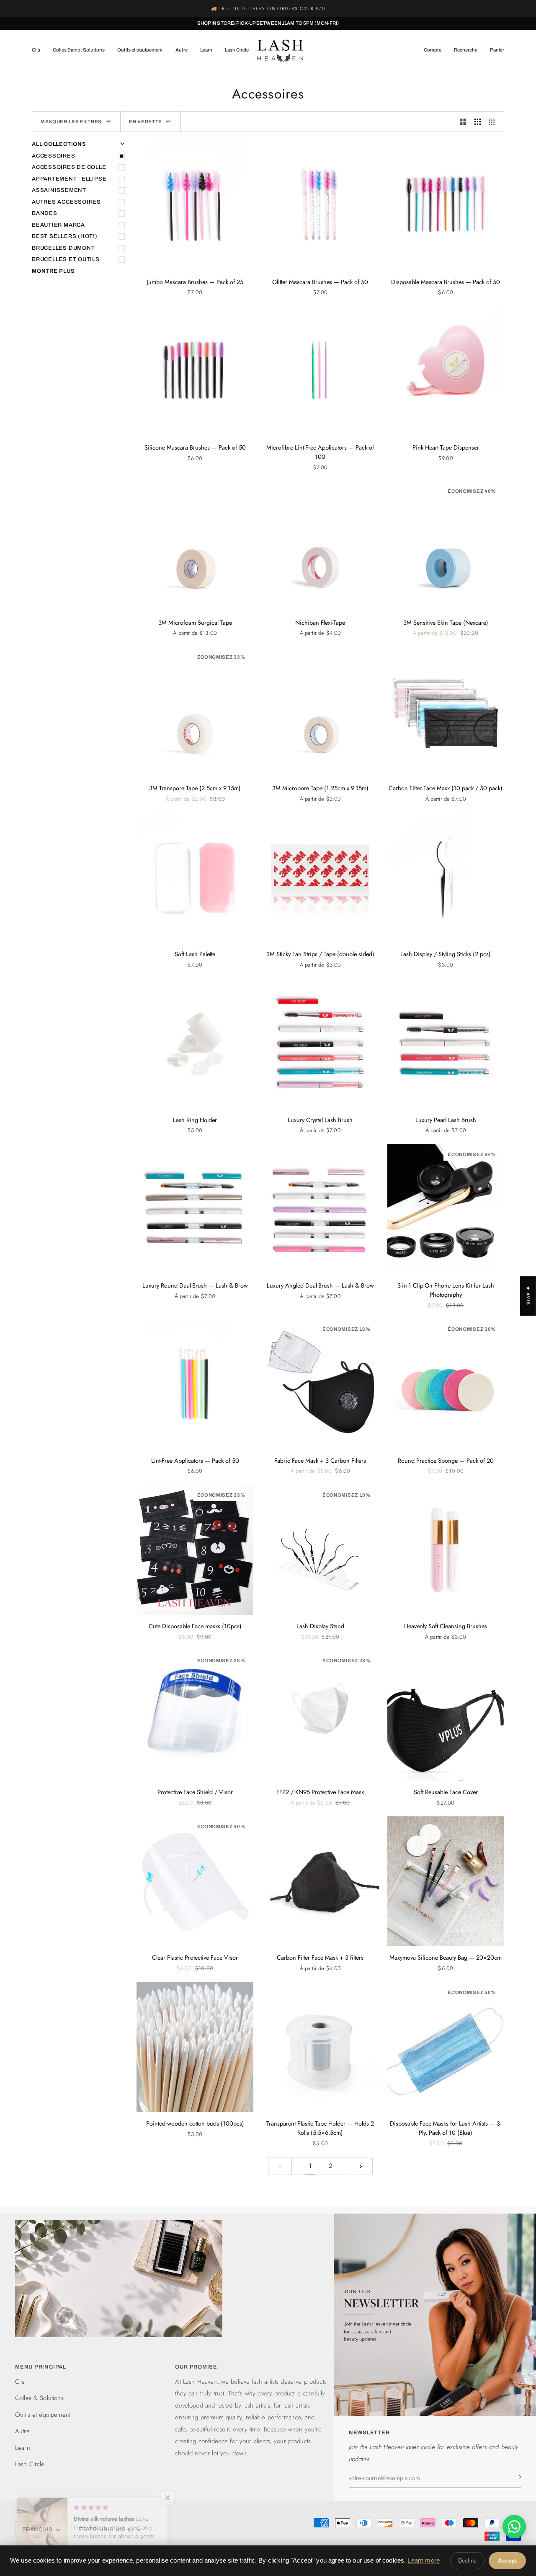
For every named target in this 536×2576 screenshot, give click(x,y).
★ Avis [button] (528, 1296)
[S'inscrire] (514, 2477)
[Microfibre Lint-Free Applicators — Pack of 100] (320, 371)
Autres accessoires (66, 202)
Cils (20, 2382)
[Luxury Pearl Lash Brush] (446, 1043)
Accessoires (54, 156)
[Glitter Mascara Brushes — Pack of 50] (320, 205)
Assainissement (59, 190)
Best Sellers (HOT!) (65, 236)
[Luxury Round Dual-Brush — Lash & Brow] (195, 1209)
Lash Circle (30, 2464)
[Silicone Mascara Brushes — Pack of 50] (195, 371)
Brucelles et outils (66, 259)
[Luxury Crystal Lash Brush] (320, 1043)
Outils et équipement (43, 2415)
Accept (507, 2561)
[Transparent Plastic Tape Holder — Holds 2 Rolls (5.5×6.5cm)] (320, 2047)
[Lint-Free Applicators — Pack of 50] (195, 1384)
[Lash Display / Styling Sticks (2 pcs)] (446, 878)
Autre (22, 2431)
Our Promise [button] (196, 2367)
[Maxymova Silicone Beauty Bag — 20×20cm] (446, 1881)
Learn (23, 2448)
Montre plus (53, 271)
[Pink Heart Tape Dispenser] (446, 371)
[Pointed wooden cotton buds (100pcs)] (195, 2047)
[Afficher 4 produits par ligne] (494, 122)
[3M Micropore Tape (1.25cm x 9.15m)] (320, 712)
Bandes (45, 213)
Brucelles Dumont (63, 248)
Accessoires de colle (69, 167)
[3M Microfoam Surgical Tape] (195, 546)
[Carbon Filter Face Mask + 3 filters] (320, 1881)
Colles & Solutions (39, 2398)
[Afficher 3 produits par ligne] (478, 122)
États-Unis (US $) (106, 2529)
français (37, 2529)
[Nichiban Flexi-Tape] (320, 546)
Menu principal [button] (41, 2367)
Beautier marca (58, 225)
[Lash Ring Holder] (195, 1043)
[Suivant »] (361, 2166)
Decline (467, 2561)
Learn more (424, 2560)
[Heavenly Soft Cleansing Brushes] (446, 1550)
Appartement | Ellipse (69, 179)
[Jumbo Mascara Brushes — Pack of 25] (195, 205)
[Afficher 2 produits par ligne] (463, 122)
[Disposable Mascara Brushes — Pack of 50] (446, 205)
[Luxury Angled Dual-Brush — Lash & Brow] (320, 1209)
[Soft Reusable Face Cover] (446, 1715)
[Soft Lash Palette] (195, 878)
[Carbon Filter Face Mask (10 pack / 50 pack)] (446, 712)
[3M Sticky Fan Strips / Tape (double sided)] (320, 878)
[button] (39, 50)
